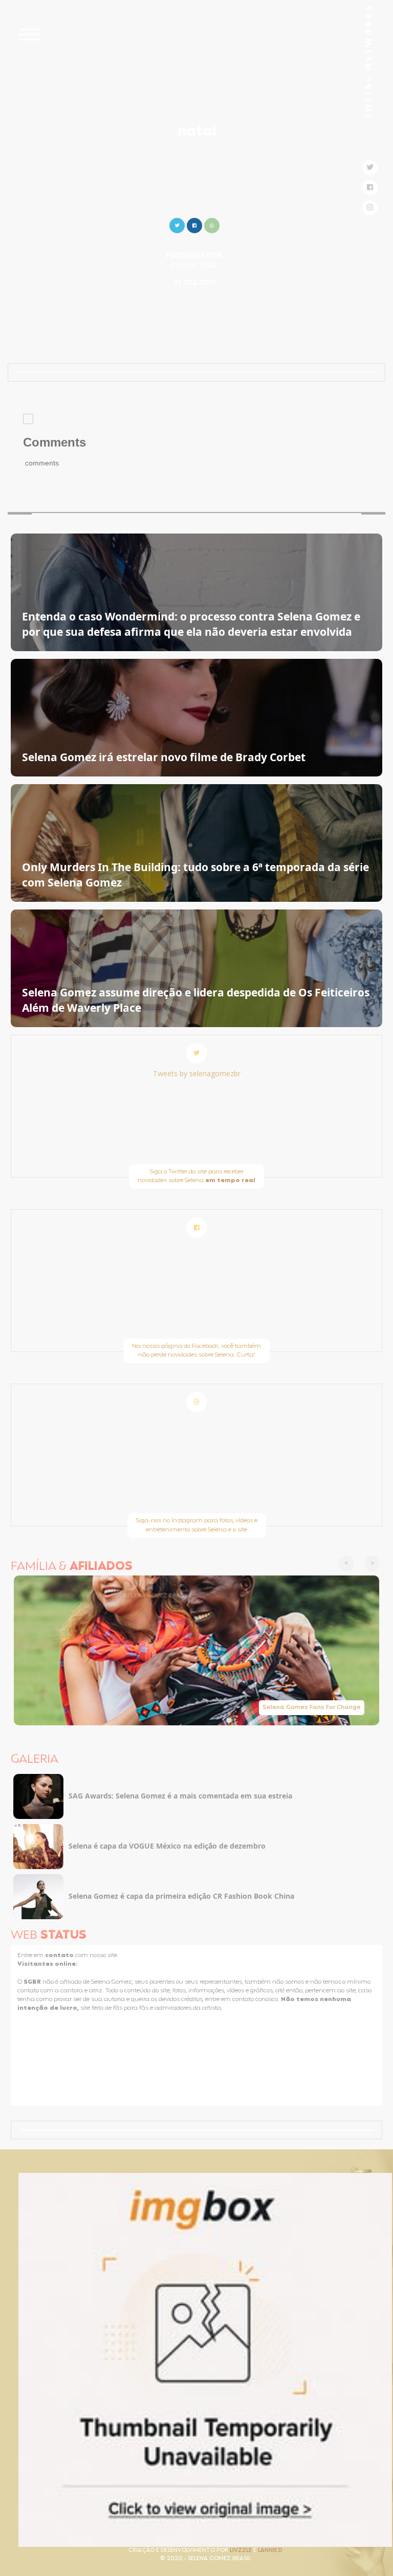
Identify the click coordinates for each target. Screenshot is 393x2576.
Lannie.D (270, 2551)
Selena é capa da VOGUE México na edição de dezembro (167, 1846)
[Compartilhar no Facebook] (194, 224)
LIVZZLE (242, 2551)
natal (197, 132)
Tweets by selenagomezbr (197, 1073)
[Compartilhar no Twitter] (177, 224)
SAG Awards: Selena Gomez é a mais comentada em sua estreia (180, 1796)
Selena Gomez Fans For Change (312, 1707)
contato (60, 1956)
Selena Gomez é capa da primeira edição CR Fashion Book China (181, 1896)
